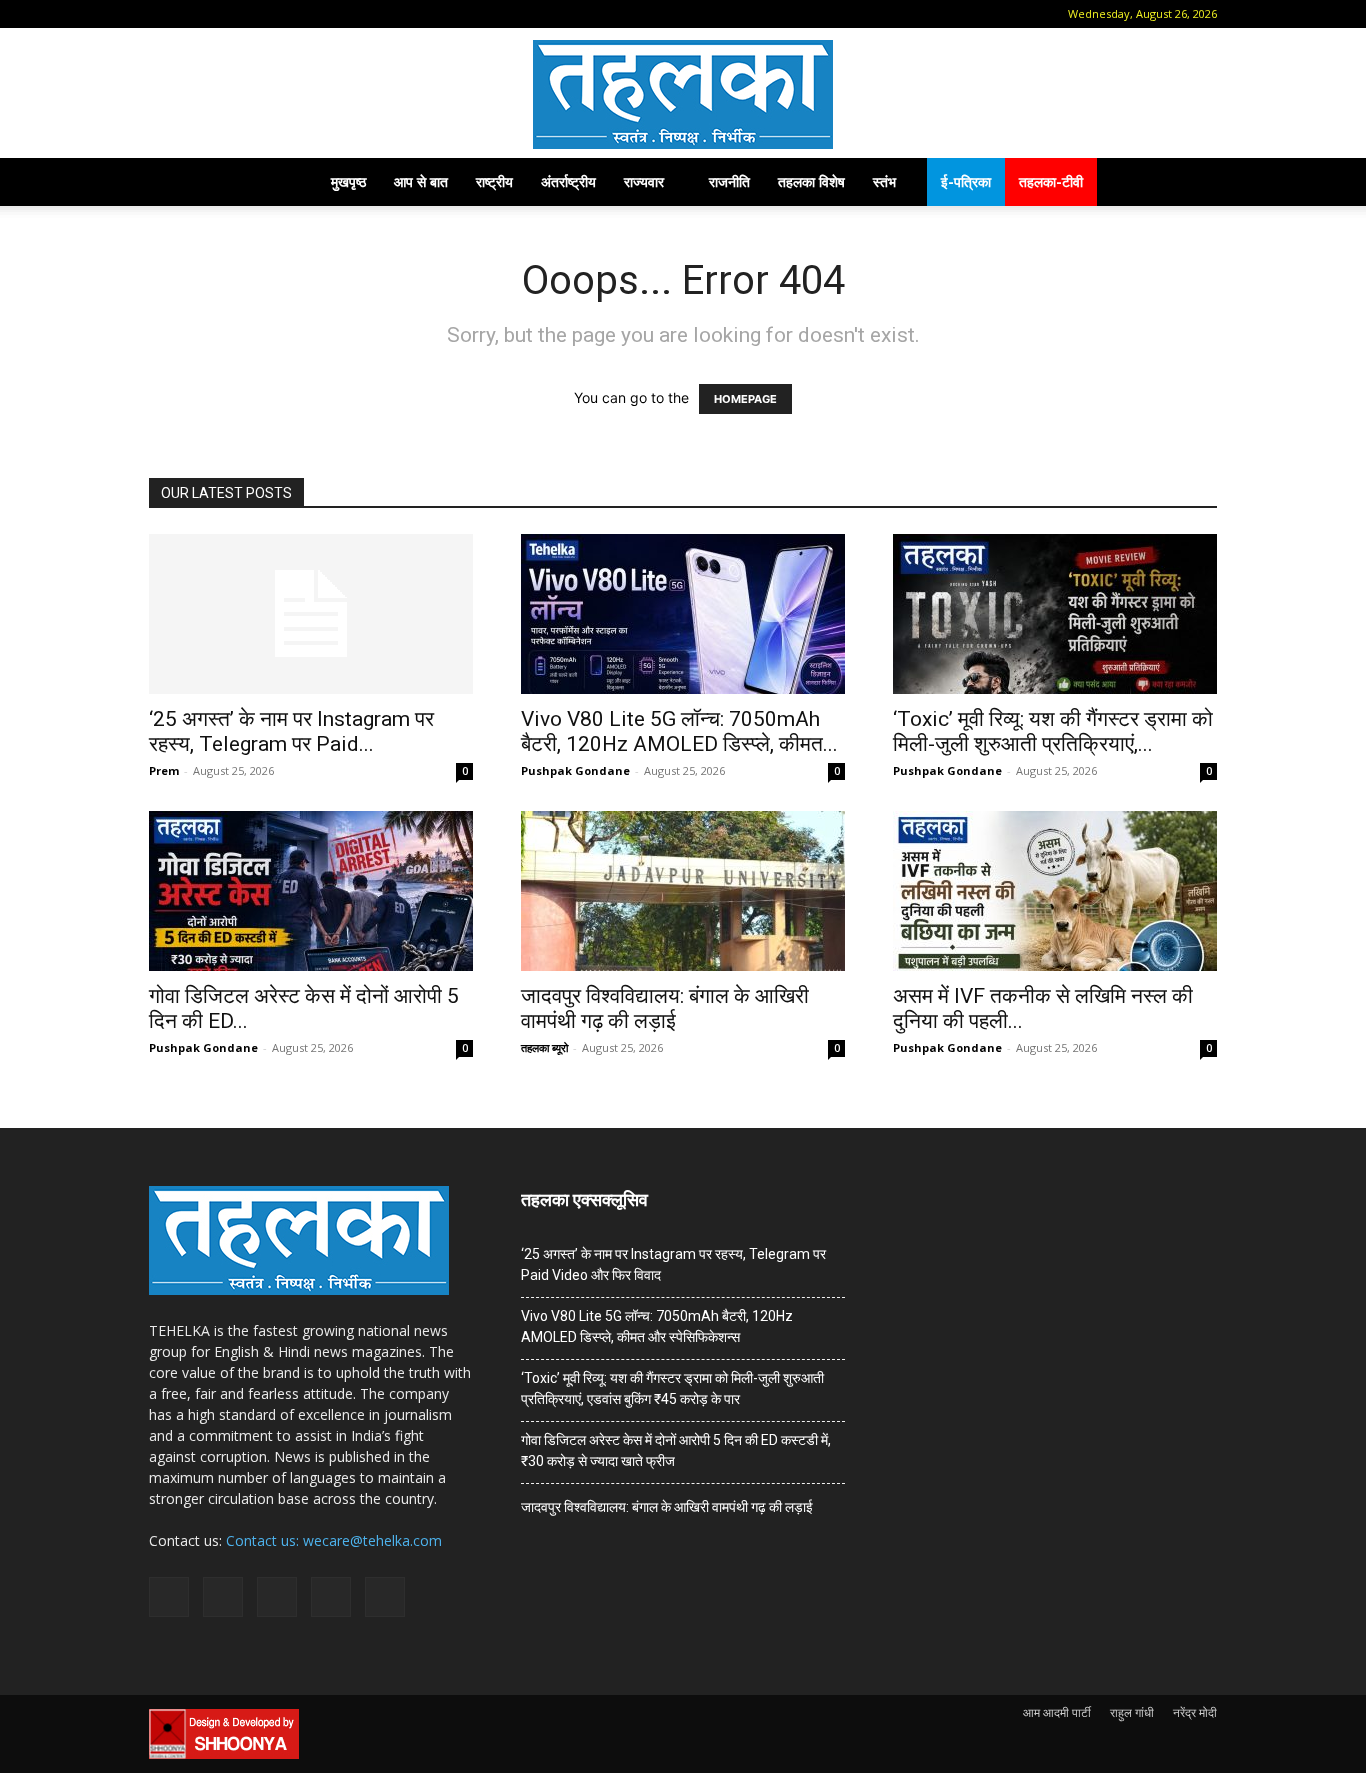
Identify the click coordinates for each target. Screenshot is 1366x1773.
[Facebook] (194, 14)
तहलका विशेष (811, 181)
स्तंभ (884, 181)
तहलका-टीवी (1051, 181)
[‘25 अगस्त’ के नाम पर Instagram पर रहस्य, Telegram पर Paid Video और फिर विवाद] (311, 614)
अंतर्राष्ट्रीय (568, 181)
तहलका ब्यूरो (544, 1047)
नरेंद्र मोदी (1195, 1712)
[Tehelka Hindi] (683, 94)
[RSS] (260, 14)
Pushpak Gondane (575, 770)
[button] (164, 13)
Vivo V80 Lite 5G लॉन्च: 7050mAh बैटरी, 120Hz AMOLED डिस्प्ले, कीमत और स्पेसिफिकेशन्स (657, 1326)
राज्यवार (644, 181)
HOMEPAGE (745, 399)
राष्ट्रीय (494, 181)
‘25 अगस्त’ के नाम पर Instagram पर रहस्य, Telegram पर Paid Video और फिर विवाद (673, 1264)
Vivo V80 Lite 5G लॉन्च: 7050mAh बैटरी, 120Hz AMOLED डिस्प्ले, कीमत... (679, 731)
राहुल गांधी (1132, 1712)
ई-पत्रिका (966, 181)
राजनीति (729, 181)
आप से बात (421, 181)
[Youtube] (326, 14)
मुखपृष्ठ (348, 181)
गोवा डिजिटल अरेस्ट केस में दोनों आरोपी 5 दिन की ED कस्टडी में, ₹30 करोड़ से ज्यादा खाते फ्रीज (676, 1450)
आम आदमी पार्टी (1057, 1712)
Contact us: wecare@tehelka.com (334, 1540)
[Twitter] (293, 14)
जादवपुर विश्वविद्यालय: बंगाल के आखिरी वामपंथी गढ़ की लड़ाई (665, 1008)
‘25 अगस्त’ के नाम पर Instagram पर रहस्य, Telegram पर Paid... (291, 731)
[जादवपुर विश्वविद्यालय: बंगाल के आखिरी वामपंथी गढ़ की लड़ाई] (683, 891)
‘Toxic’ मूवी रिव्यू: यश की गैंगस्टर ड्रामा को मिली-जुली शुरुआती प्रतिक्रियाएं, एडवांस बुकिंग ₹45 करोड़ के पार (672, 1388)
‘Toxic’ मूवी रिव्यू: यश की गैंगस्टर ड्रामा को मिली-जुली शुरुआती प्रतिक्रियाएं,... (1053, 731)
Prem (164, 770)
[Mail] (227, 14)
